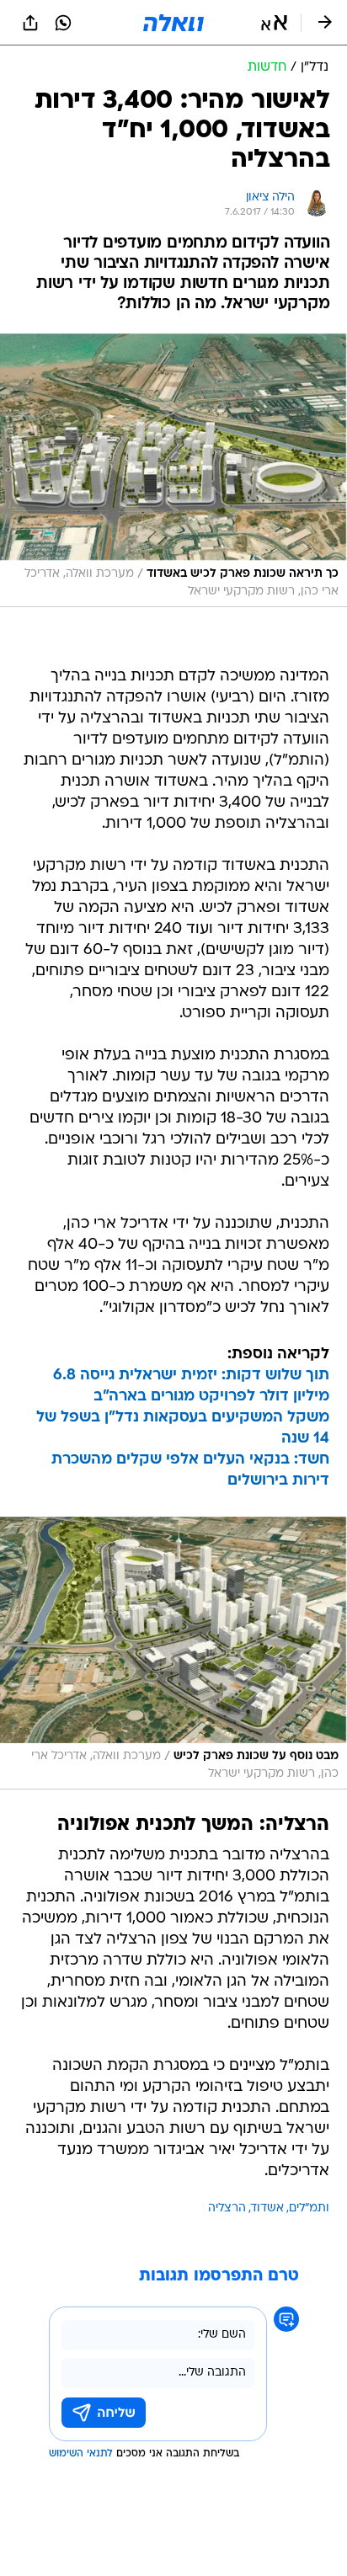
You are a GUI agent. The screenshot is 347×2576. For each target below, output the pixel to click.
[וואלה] (173, 23)
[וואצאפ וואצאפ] (63, 23)
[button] (274, 23)
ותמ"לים (309, 2208)
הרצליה (227, 2208)
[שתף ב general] (30, 23)
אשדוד (267, 2208)
